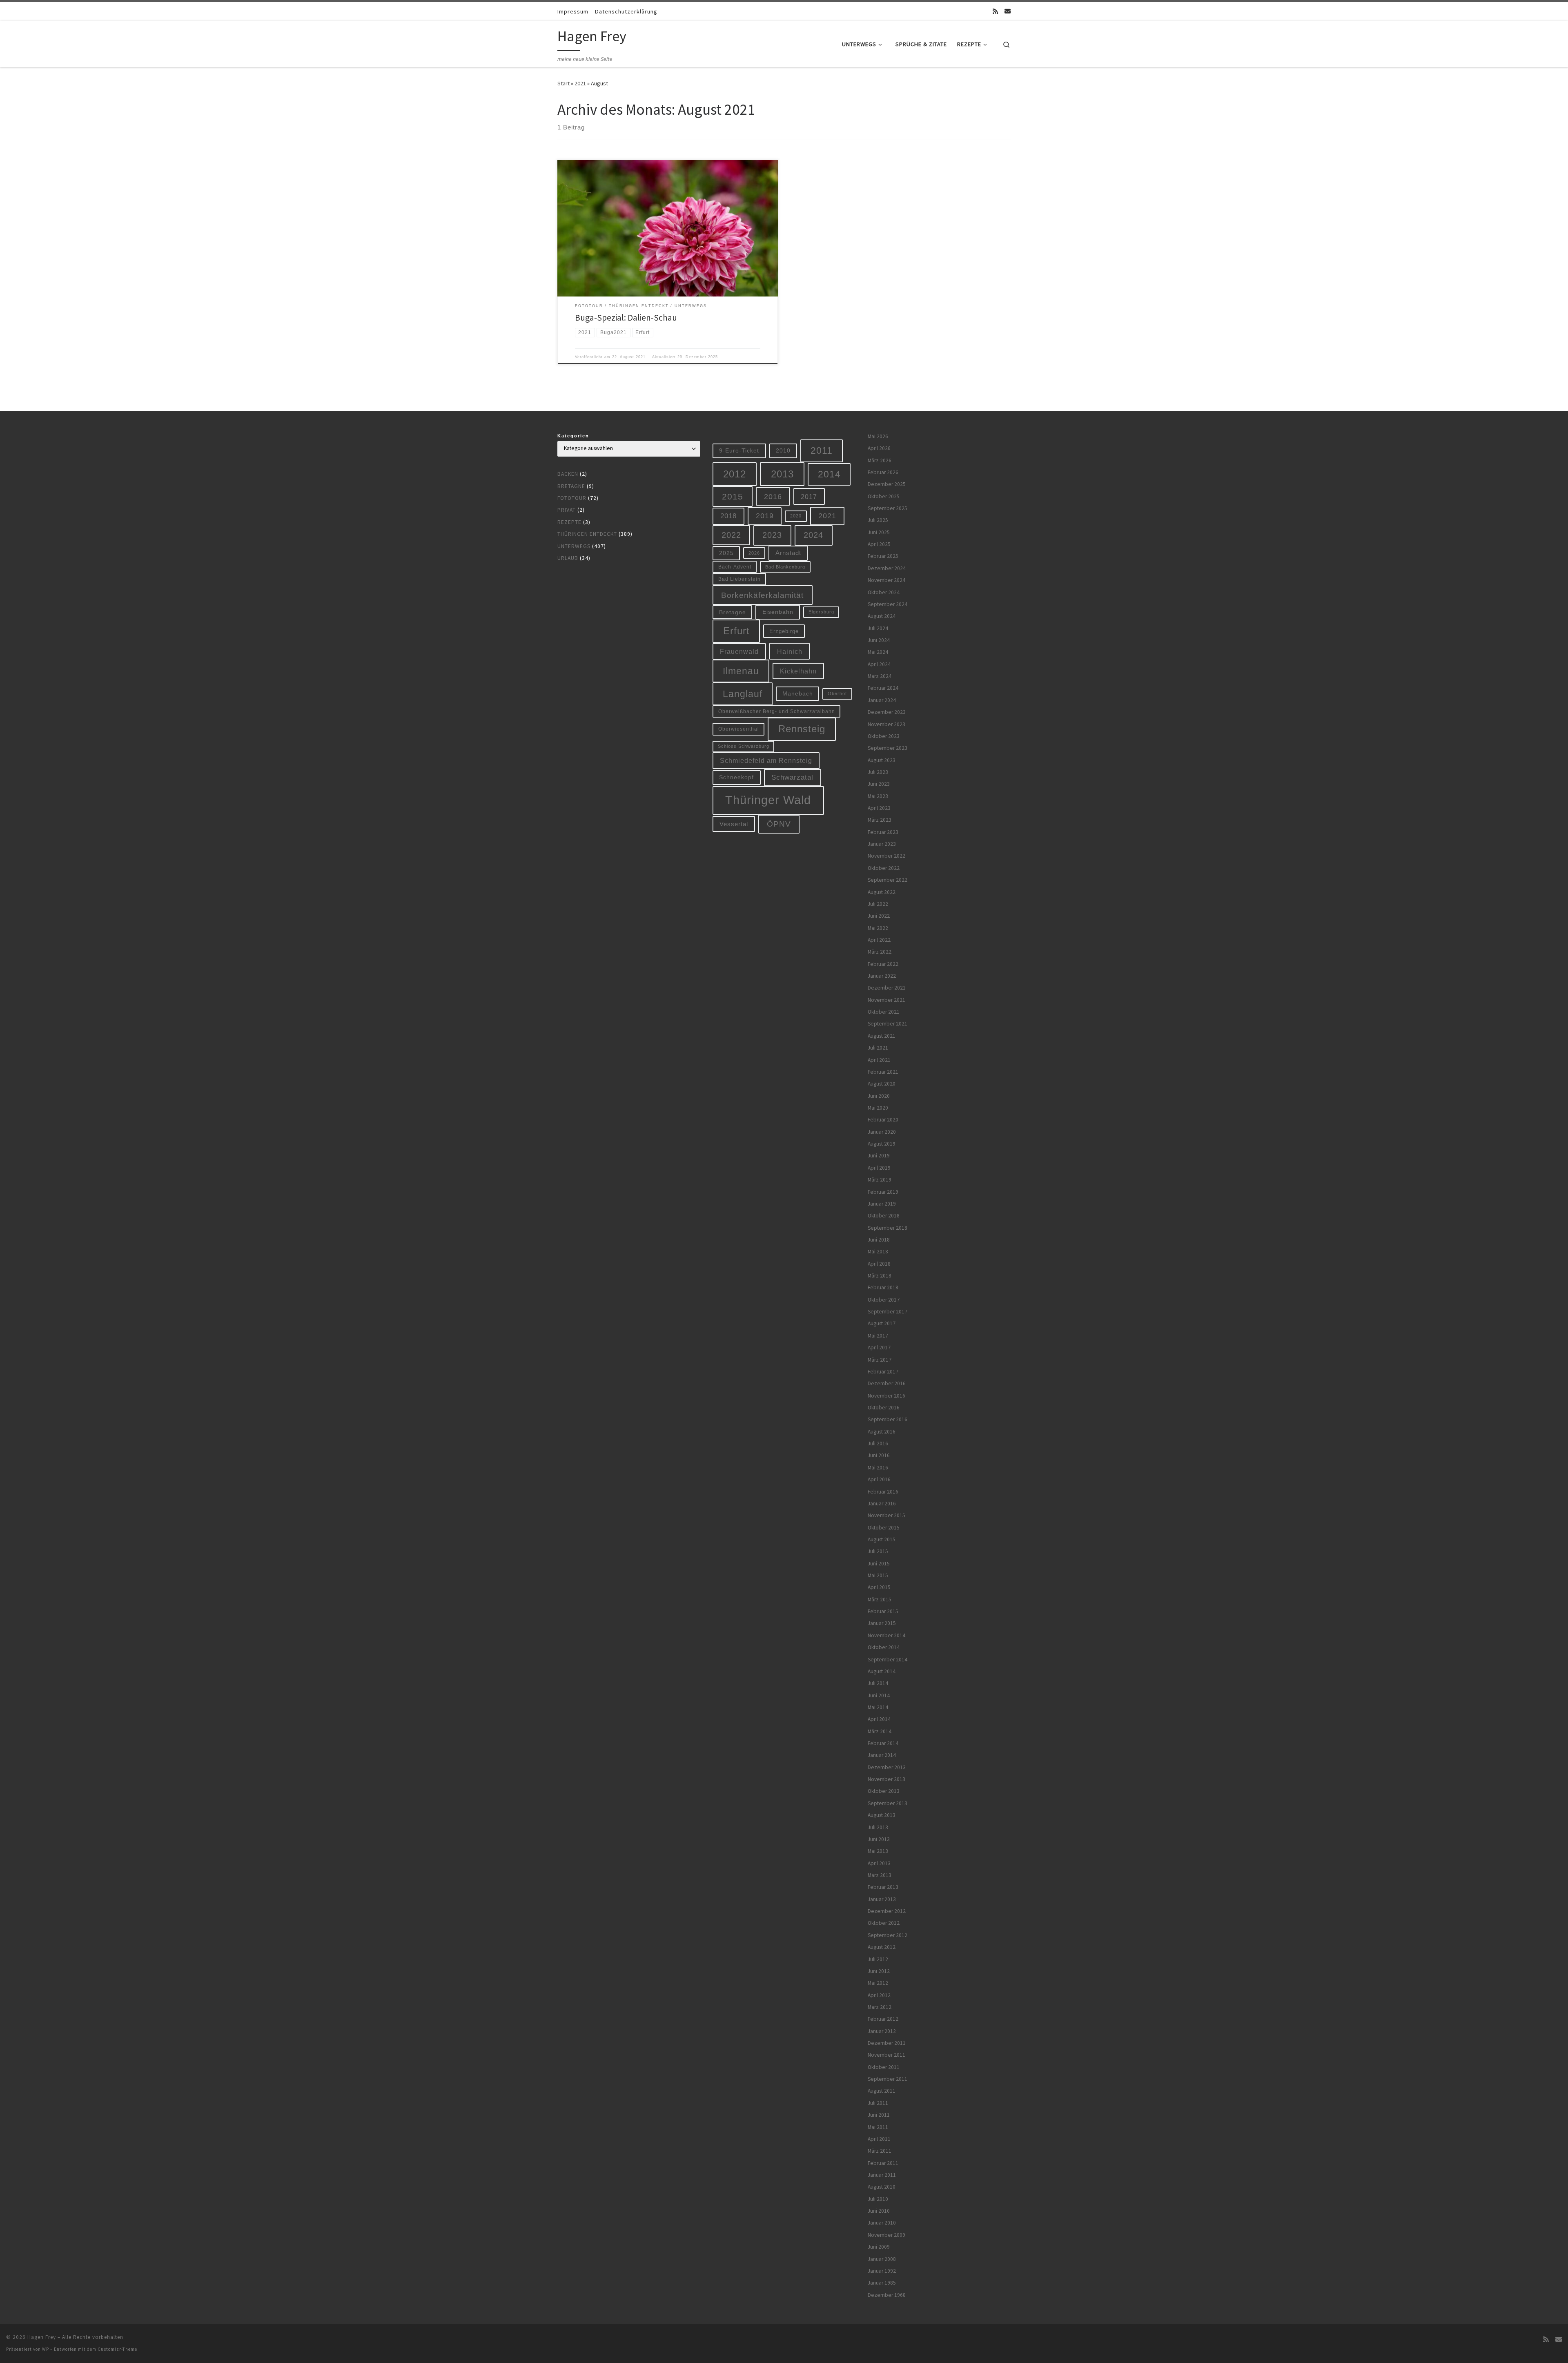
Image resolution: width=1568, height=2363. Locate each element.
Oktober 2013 (884, 1791)
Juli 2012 (878, 1959)
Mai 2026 (878, 436)
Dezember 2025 (887, 484)
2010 (783, 450)
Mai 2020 (878, 1108)
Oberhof (837, 693)
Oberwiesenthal (739, 729)
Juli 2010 (878, 2199)
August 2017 (882, 1323)
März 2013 (880, 1875)
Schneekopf (736, 777)
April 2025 (879, 544)
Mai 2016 (878, 1468)
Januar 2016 (882, 1504)
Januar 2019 (882, 1204)
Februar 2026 (883, 472)
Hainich (790, 651)
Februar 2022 (883, 964)
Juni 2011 (879, 2115)
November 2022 (886, 856)
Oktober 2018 (884, 1216)
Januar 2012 (882, 2031)
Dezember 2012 (887, 1911)
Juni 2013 (879, 1839)
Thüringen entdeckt (587, 534)
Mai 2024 (878, 652)
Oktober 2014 (884, 1647)
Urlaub (568, 558)
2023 (772, 535)
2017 (809, 497)
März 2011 (880, 2151)
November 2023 (886, 724)
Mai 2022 (878, 928)
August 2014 (882, 1671)
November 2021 (886, 1000)
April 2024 (879, 664)
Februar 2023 (883, 832)
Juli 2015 (878, 1551)
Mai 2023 (878, 796)
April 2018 (879, 1264)
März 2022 (880, 952)
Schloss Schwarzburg (744, 746)
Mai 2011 (878, 2127)
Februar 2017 (883, 1372)
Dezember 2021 (887, 988)
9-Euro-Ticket (739, 450)
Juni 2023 (879, 784)
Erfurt (736, 631)
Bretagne (571, 486)
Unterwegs (574, 546)
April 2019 (879, 1168)
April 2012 (879, 1995)
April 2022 (879, 940)
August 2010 (882, 2187)
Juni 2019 (879, 1156)
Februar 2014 (883, 1743)
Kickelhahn (798, 671)
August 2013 (882, 1815)
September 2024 (888, 604)
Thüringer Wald (768, 800)
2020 (796, 516)
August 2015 (882, 1539)
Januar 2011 (882, 2175)
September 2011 (888, 2079)
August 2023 (882, 760)
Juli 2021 (878, 1048)
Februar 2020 (883, 1120)
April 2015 (879, 1587)
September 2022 (888, 880)
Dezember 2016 (887, 1383)
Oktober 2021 (884, 1012)
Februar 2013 (883, 1887)
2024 (813, 535)
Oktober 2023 (884, 736)
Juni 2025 (879, 532)
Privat (567, 510)
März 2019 (880, 1180)
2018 (728, 516)
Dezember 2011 (887, 2043)
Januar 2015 (882, 1623)
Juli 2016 (878, 1443)
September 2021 (888, 1024)
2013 (782, 474)
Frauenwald (739, 651)
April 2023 (879, 808)
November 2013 (886, 1779)
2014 (829, 474)
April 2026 (879, 448)
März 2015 (880, 1599)
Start (563, 83)
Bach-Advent (735, 567)
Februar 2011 (883, 2163)
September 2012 (888, 1935)
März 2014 (880, 1731)
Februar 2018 (883, 1287)
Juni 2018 (879, 1240)
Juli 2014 (878, 1683)
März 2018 (880, 1276)
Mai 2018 (878, 1252)
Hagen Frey (42, 2337)
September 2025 (888, 508)
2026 (754, 553)
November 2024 (886, 580)
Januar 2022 (882, 976)
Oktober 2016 (884, 1408)
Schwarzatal (792, 777)
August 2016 (882, 1432)
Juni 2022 (879, 916)
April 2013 (879, 1863)
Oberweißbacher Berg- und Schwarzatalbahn (777, 711)
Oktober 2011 (884, 2067)
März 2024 (880, 676)
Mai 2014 (878, 1707)
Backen (568, 474)
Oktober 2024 (884, 592)
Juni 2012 (879, 1971)
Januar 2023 (882, 844)
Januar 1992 (882, 2271)
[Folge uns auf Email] (1008, 11)
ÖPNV (779, 824)
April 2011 (879, 2139)
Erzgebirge (784, 631)
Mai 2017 (878, 1336)
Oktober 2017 (884, 1300)
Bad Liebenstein (739, 579)
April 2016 (879, 1479)
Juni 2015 (879, 1564)
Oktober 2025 (884, 496)
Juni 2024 (879, 640)
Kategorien (573, 436)
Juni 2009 (879, 2247)
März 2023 (880, 820)
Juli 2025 (878, 520)
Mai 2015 (878, 1575)
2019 (765, 516)
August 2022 (882, 892)
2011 (822, 450)
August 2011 (882, 2091)
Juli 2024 (878, 628)
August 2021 (882, 1036)
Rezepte (569, 522)
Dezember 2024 (887, 568)
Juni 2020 (879, 1096)
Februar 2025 (883, 556)
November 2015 (886, 1515)
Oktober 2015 (884, 1528)
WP (46, 2349)
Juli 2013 (878, 1827)
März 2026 (880, 460)
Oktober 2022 (884, 868)
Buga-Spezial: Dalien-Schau (626, 318)
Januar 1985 (882, 2283)
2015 (733, 496)
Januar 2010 (882, 2223)
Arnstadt (788, 553)
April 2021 (879, 1060)
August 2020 (882, 1084)
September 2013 (888, 1803)
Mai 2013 (878, 1851)
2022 (731, 535)
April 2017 (879, 1348)
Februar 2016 (883, 1492)
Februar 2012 (883, 2019)
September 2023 (888, 748)
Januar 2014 (882, 1755)
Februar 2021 (883, 1072)
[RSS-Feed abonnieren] (995, 11)
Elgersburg (821, 612)
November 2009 (886, 2235)
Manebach (798, 694)
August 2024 (882, 616)
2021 (580, 83)
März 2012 (880, 2007)
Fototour (572, 498)
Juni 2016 (879, 1455)
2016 (773, 497)
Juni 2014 (879, 1695)
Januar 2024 (882, 700)
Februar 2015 (883, 1611)
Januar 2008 (882, 2259)
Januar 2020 (882, 1132)
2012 (735, 474)
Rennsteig (802, 729)
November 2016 (886, 1396)
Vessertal (734, 824)
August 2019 (882, 1144)
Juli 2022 (878, 904)
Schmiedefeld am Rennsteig (766, 760)
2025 (726, 553)
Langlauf (743, 694)
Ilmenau (741, 671)
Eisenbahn (778, 612)
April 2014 (879, 1719)
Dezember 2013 (887, 1767)
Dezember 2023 (887, 712)
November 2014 (886, 1635)
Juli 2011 (878, 2103)
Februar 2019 (883, 1192)
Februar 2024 (883, 688)
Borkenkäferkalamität (762, 595)
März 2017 (880, 1360)
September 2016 (888, 1419)
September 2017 (888, 1312)
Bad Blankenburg (785, 567)
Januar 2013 (882, 1899)
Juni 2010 (879, 2211)
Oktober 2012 (884, 1923)
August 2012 (882, 1947)
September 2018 (888, 1228)
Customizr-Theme (117, 2349)
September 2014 (888, 1660)
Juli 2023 (878, 772)
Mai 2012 (878, 1983)
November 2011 (886, 2055)
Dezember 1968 (887, 2295)
